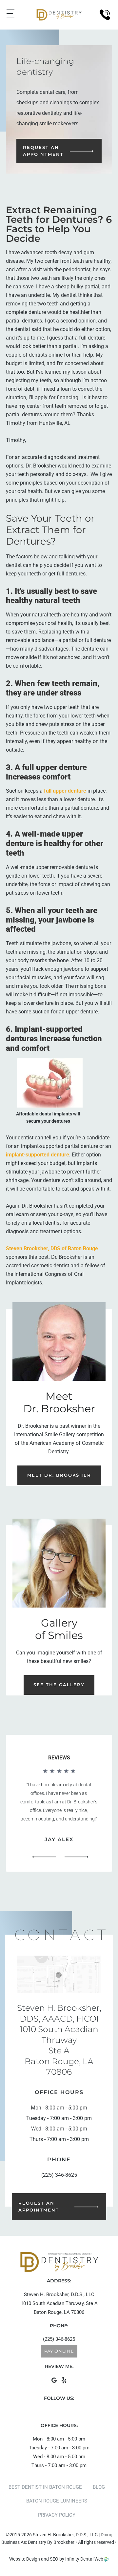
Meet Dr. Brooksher (59, 1475)
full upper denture (65, 791)
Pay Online (59, 2351)
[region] (59, 1815)
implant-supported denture (38, 1155)
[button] (44, 1857)
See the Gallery (59, 1685)
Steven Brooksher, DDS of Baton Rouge (52, 1248)
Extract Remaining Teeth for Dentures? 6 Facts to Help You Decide (59, 224)
